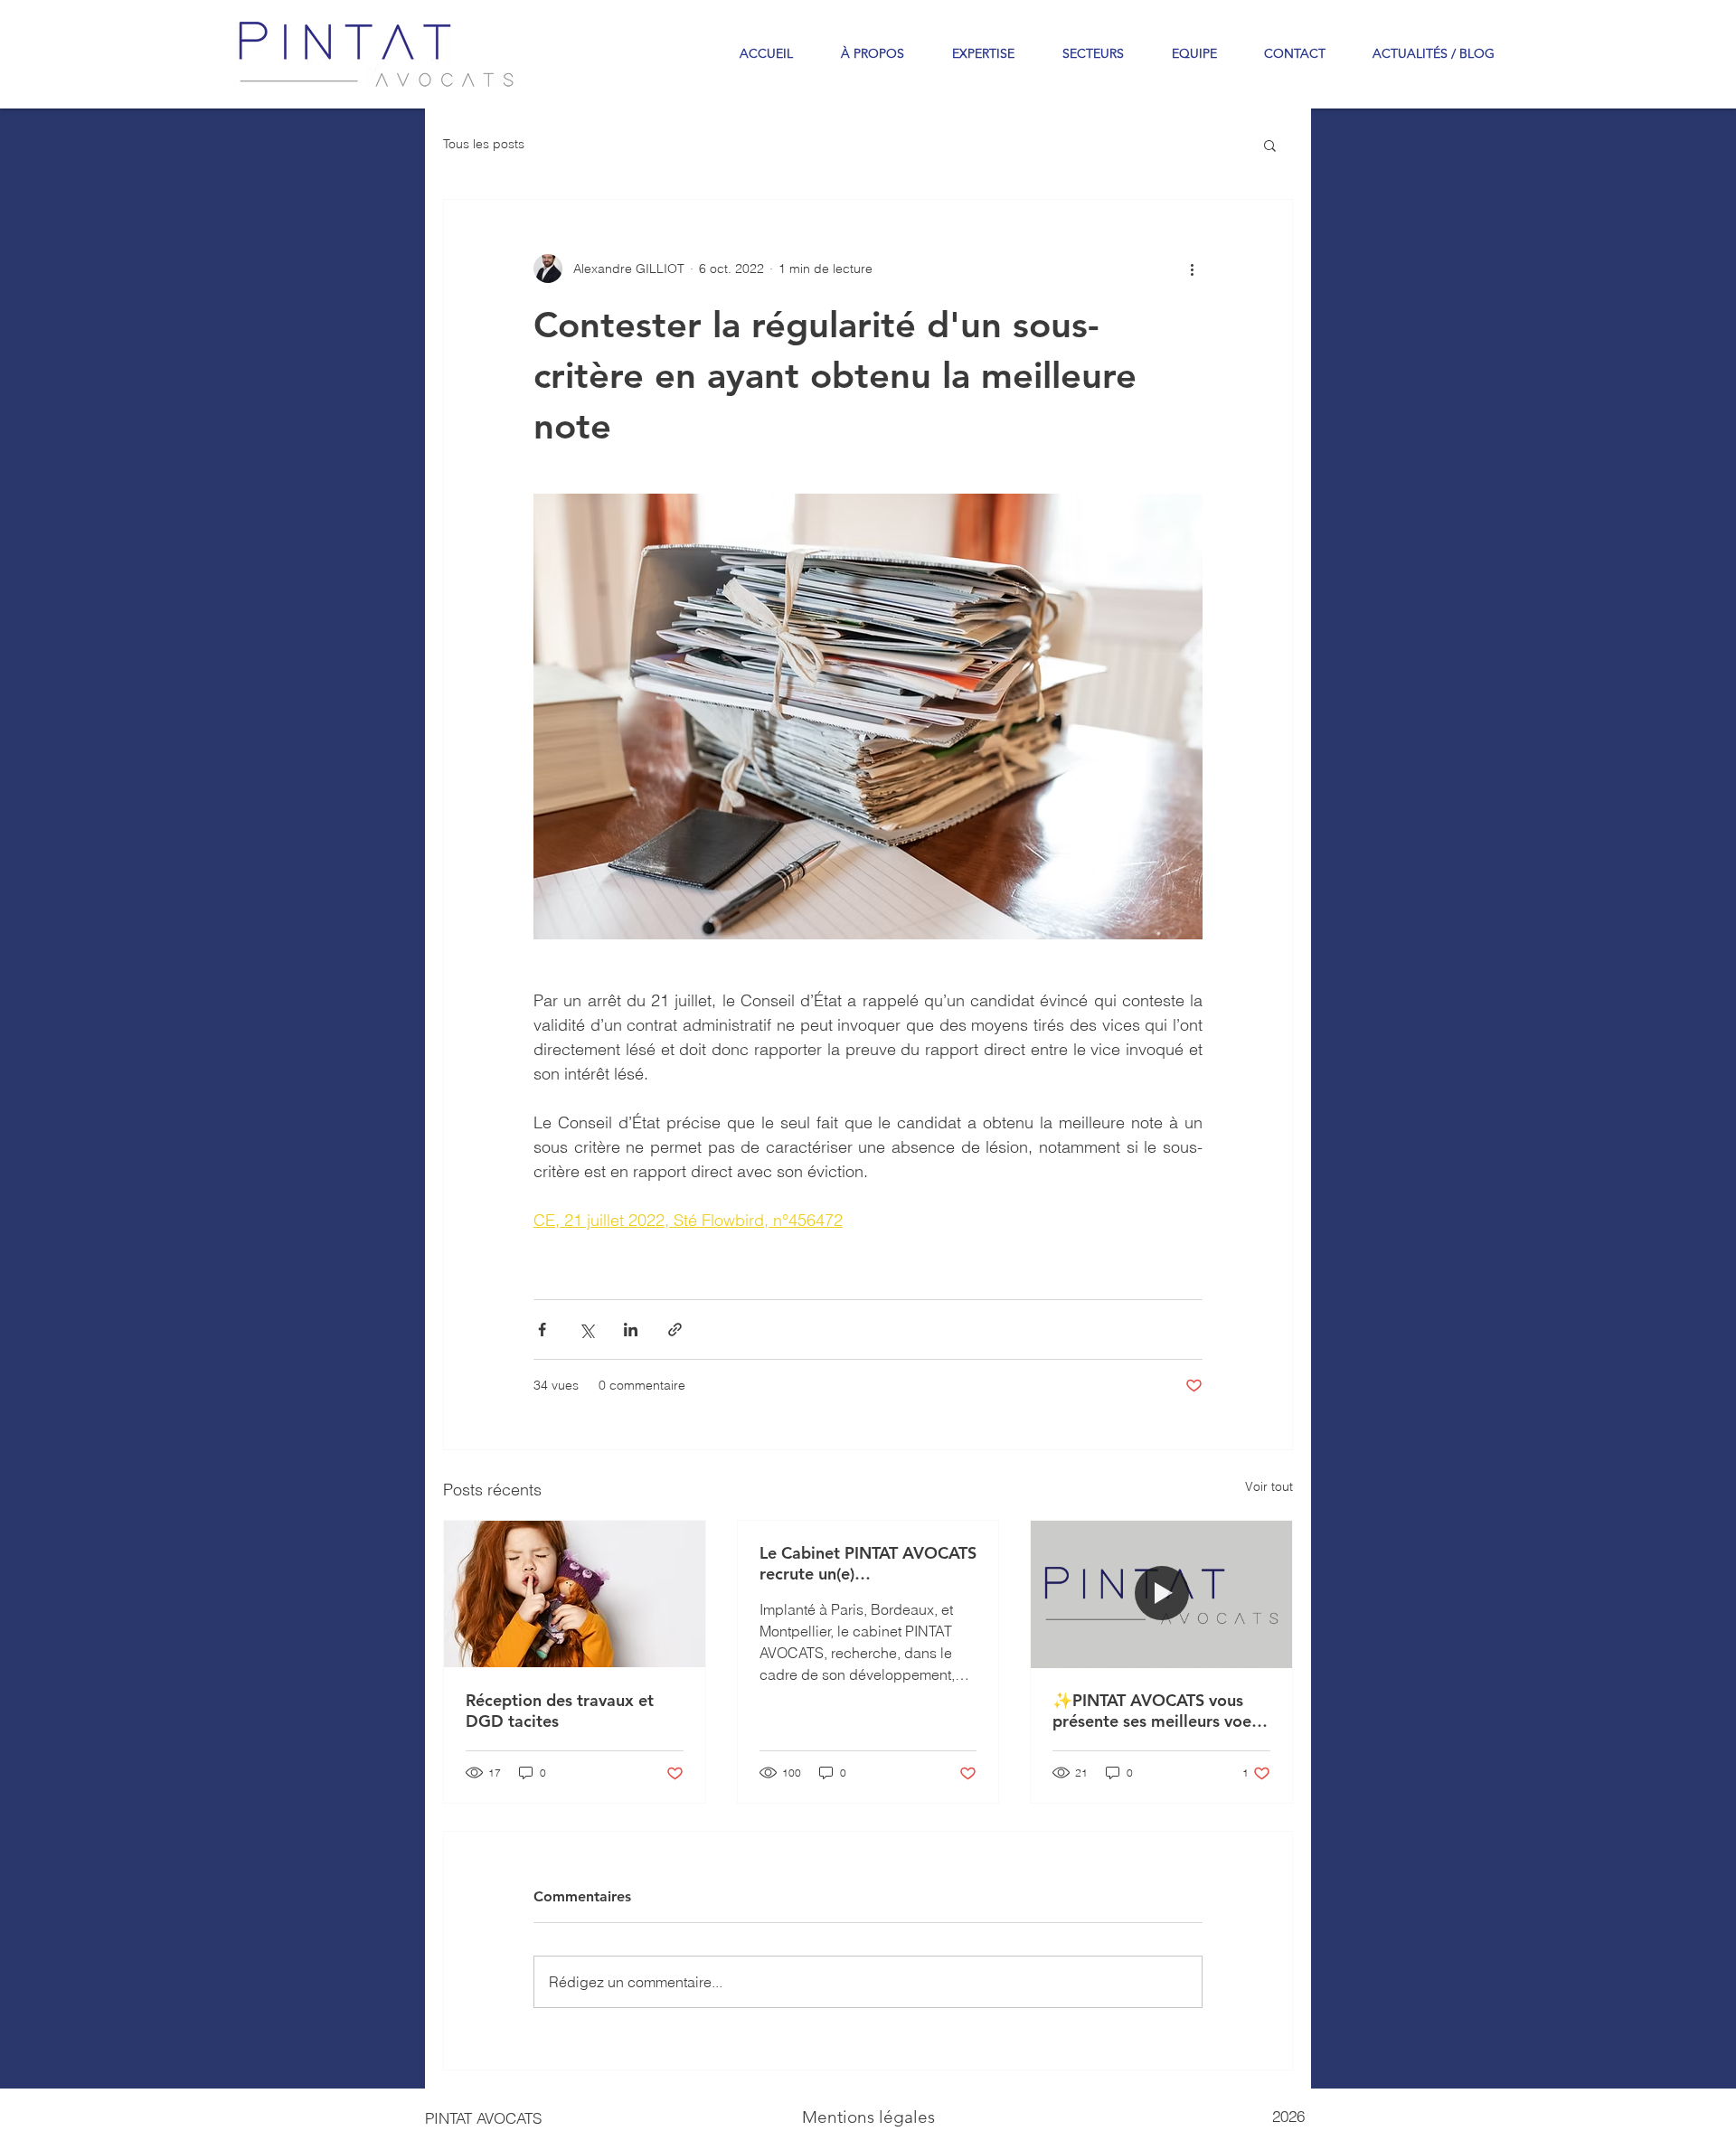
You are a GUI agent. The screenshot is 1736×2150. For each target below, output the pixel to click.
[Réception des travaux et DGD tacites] (575, 1594)
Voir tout (1269, 1486)
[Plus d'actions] (1192, 269)
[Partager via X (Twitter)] (586, 1330)
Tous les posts (484, 144)
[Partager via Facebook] (542, 1330)
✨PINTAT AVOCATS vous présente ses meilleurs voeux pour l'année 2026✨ (1161, 1711)
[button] (1270, 145)
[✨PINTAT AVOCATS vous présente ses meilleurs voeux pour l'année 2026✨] (1161, 1594)
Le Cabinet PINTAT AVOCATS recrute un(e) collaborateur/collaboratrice (868, 1563)
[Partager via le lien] (675, 1330)
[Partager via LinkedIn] (631, 1330)
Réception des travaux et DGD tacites (560, 1711)
